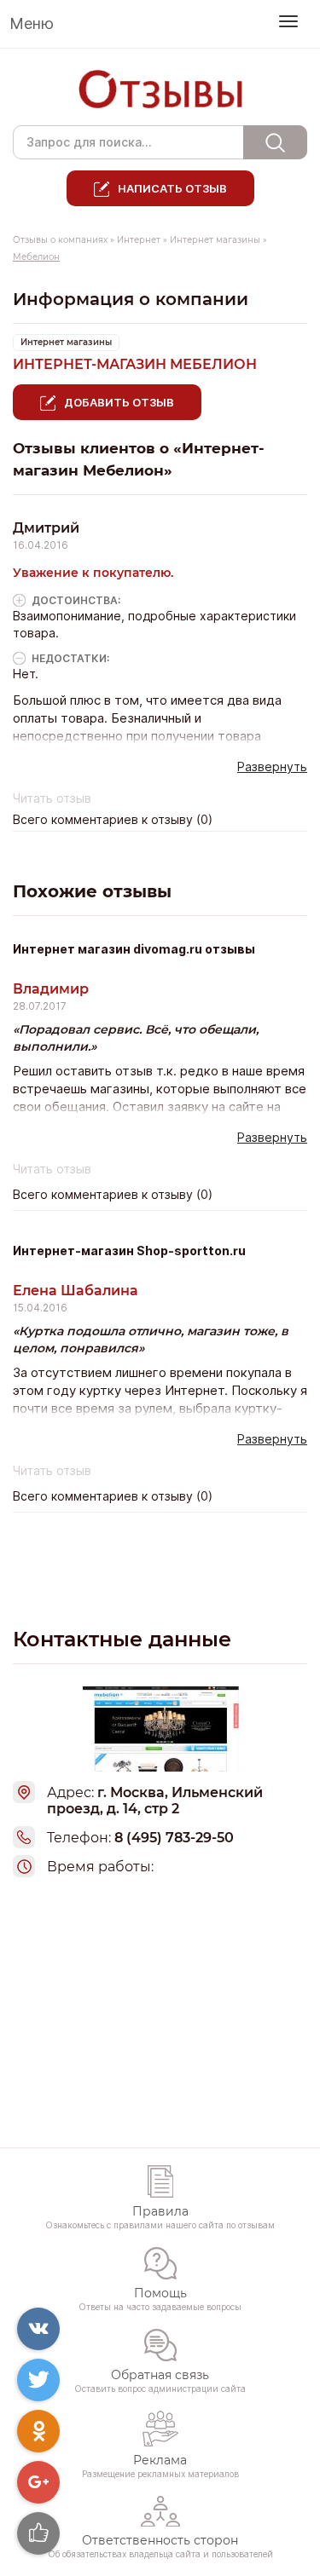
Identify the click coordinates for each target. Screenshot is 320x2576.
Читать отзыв (52, 798)
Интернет (139, 240)
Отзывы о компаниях (60, 240)
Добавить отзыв (119, 402)
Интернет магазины (215, 240)
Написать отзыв (172, 188)
